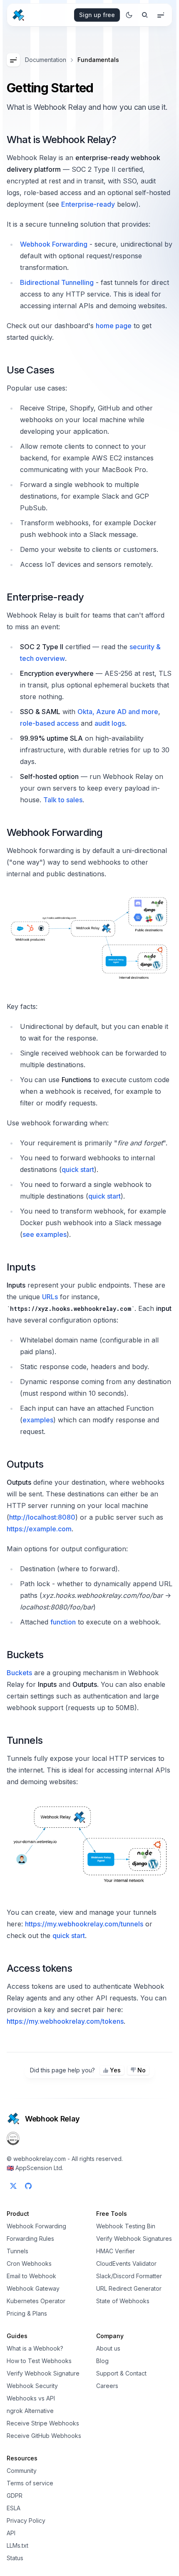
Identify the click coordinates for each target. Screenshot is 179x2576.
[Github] (28, 2186)
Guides (17, 2336)
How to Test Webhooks (39, 2361)
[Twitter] (13, 2186)
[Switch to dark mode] (129, 15)
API (11, 2533)
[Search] (145, 15)
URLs (50, 1297)
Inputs (21, 1267)
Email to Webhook (31, 2276)
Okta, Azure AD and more (118, 712)
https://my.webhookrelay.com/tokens (65, 2021)
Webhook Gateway (33, 2288)
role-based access (49, 723)
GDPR (15, 2496)
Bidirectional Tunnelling (57, 282)
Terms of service (30, 2483)
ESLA (14, 2508)
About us (108, 2348)
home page (114, 326)
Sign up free (97, 15)
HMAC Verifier (116, 2251)
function (63, 1622)
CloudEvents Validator (126, 2263)
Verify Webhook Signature (43, 2373)
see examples (45, 1234)
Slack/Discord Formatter (129, 2276)
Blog (102, 2361)
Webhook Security (32, 2386)
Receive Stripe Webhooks (43, 2423)
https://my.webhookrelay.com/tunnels (84, 1924)
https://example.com (39, 1529)
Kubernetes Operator (36, 2301)
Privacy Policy (26, 2520)
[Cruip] (13, 2119)
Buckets (25, 1655)
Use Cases (30, 370)
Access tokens (39, 1968)
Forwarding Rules (30, 2239)
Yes (115, 2070)
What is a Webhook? (35, 2348)
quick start (78, 1169)
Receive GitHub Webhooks (44, 2436)
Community (22, 2471)
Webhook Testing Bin (126, 2226)
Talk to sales (63, 800)
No (142, 2070)
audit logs (110, 723)
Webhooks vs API (31, 2398)
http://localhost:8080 (42, 1517)
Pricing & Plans (27, 2313)
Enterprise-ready (88, 204)
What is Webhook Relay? (61, 140)
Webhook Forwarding (54, 244)
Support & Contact (121, 2373)
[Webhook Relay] (18, 15)
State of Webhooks (123, 2301)
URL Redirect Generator (129, 2288)
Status (15, 2558)
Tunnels (25, 1740)
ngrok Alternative (30, 2411)
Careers (107, 2386)
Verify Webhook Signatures (134, 2239)
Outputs (25, 1464)
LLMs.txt (17, 2545)
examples (38, 1420)
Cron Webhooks (29, 2263)
